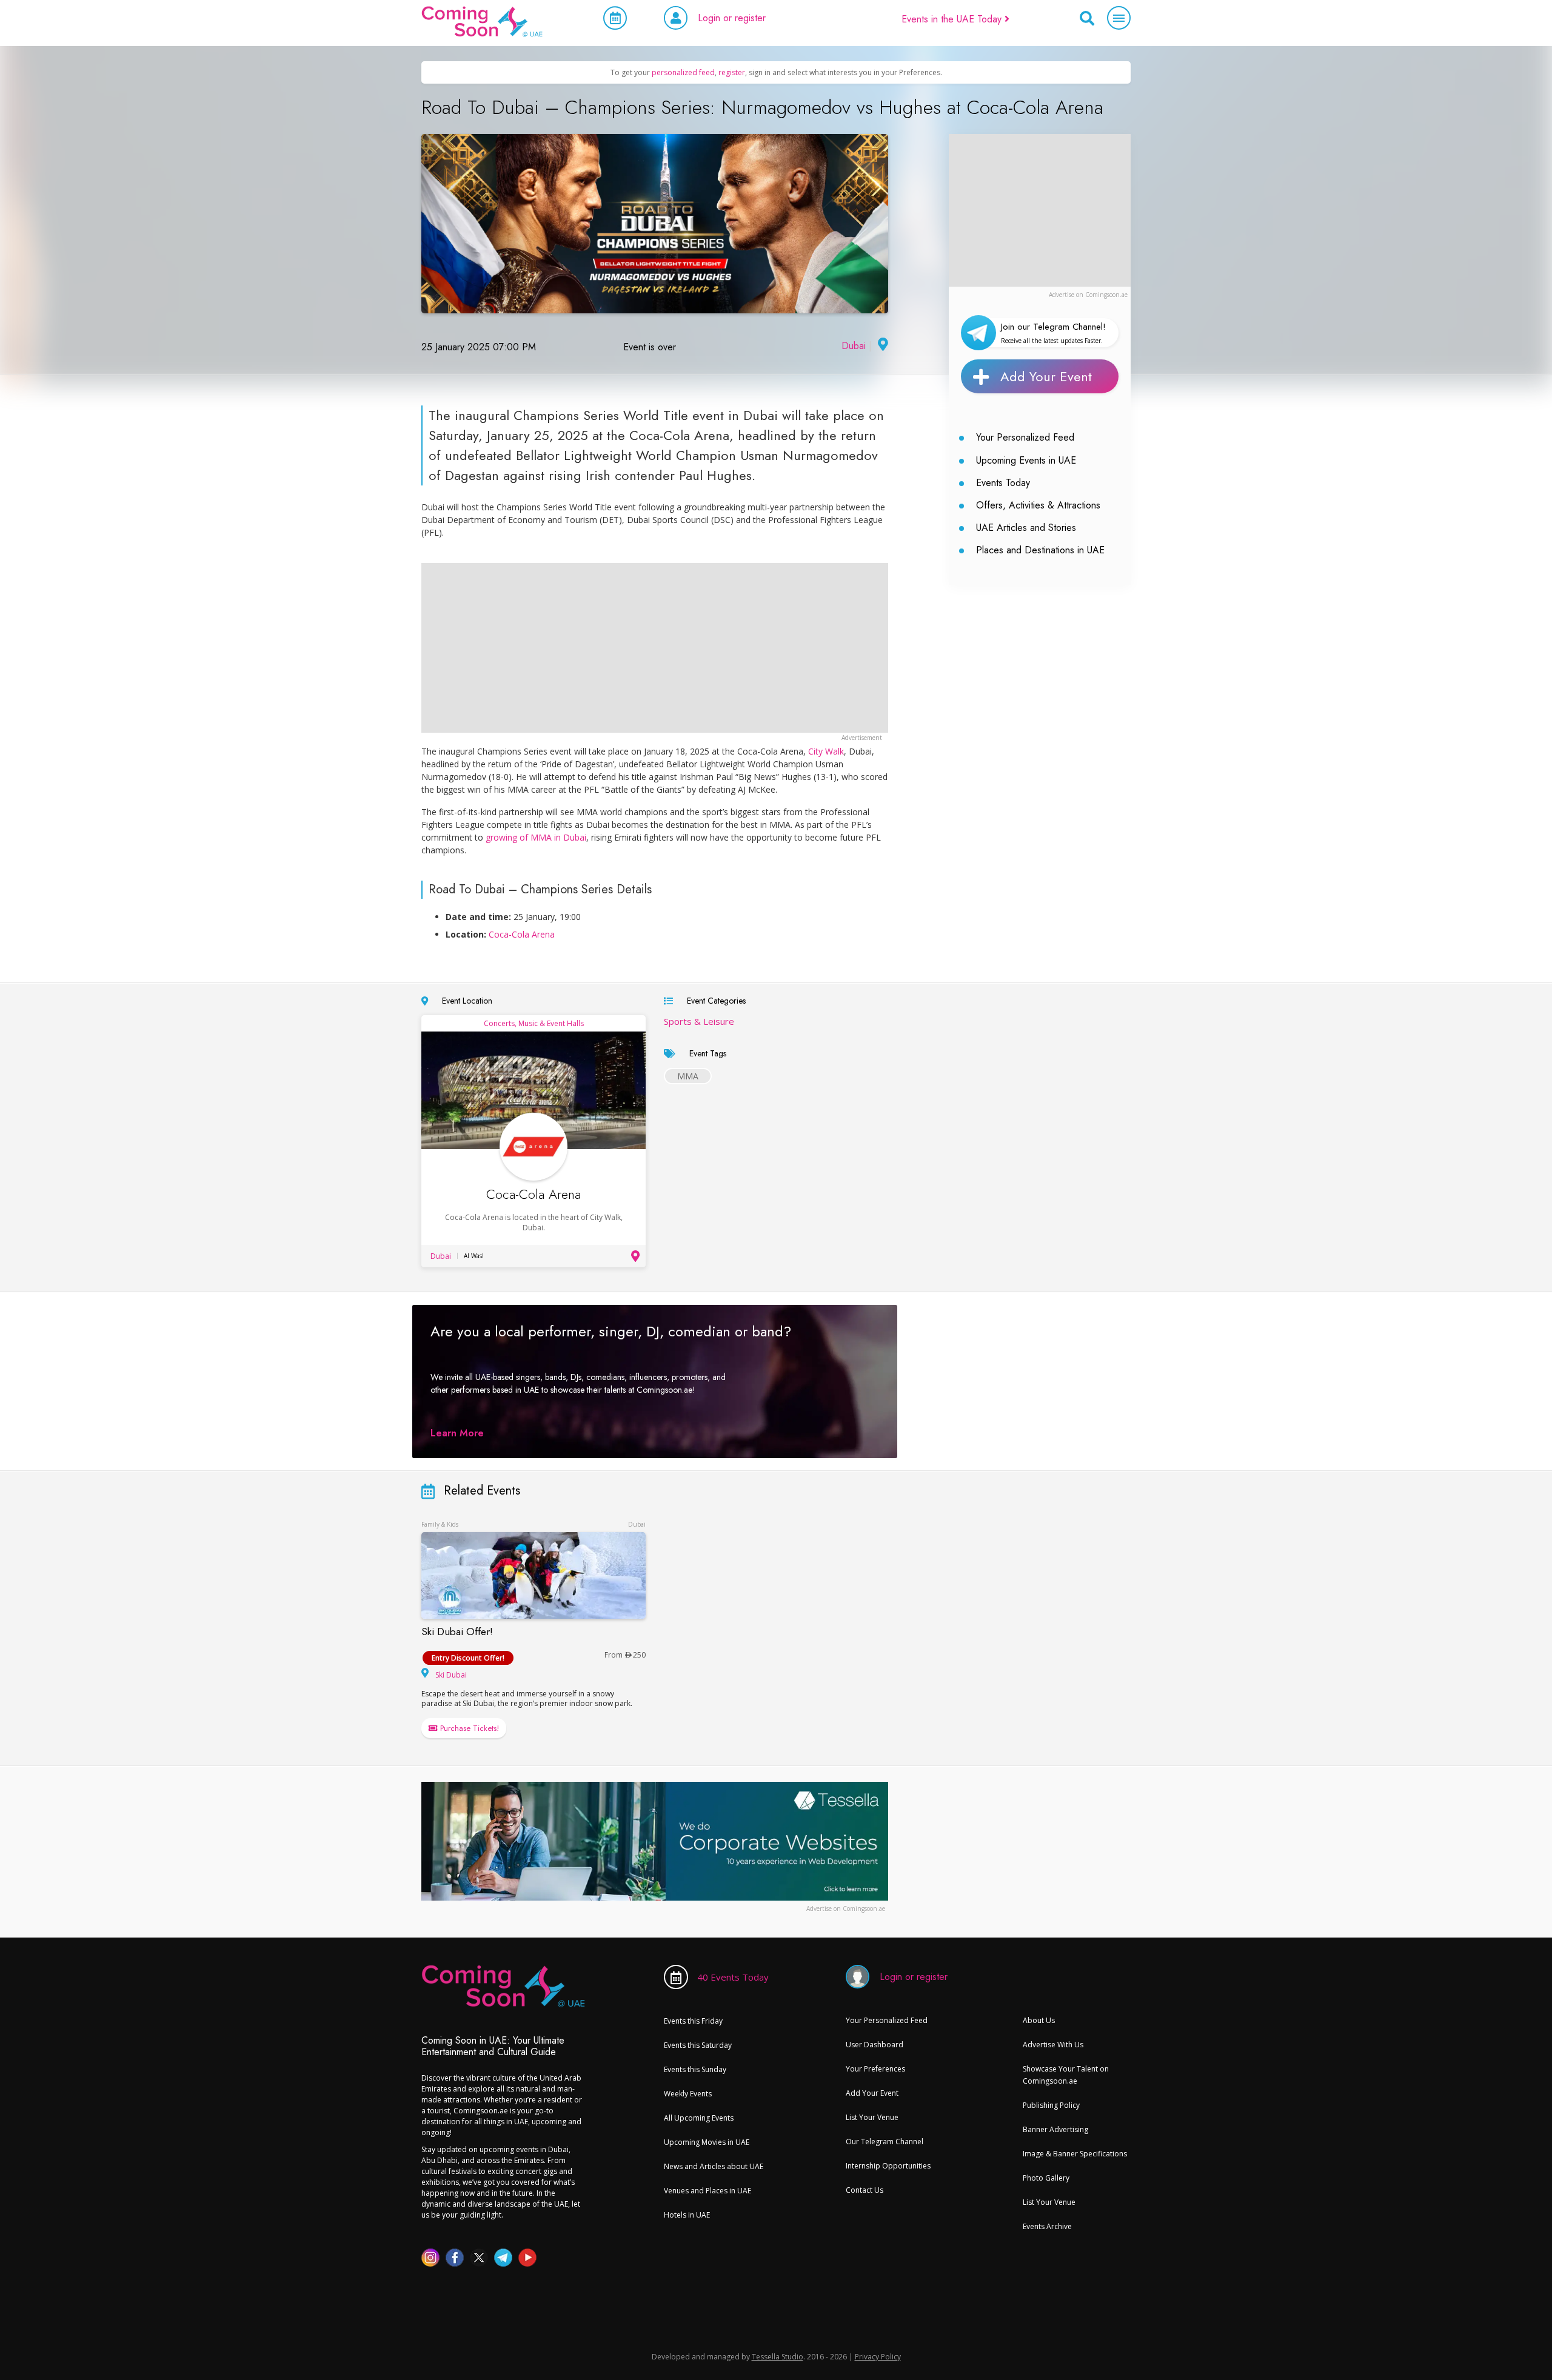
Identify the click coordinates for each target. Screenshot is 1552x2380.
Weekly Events (688, 2094)
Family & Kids (440, 1524)
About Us (1039, 2020)
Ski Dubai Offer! (457, 1632)
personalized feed (683, 72)
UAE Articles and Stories (1026, 528)
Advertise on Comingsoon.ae (1088, 295)
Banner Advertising (1055, 2129)
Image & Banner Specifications (1075, 2154)
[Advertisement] (1040, 210)
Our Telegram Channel (885, 2142)
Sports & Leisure (699, 1021)
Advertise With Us (1053, 2045)
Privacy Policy (878, 2357)
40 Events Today (733, 1977)
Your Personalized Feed (1025, 437)
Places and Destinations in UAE (1040, 550)
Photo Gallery (1046, 2178)
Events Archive (1047, 2226)
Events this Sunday (695, 2069)
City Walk (826, 751)
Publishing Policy (1051, 2105)
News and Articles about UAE (714, 2166)
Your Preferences (875, 2069)
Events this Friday (693, 2021)
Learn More (457, 1433)
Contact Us (865, 2190)
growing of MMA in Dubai (536, 837)
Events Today (1003, 483)
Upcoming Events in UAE (1026, 460)
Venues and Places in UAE (707, 2191)
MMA (688, 1076)
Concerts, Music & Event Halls (534, 1023)
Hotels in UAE (687, 2215)
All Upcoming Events (699, 2118)
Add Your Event (1046, 376)
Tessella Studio (778, 2357)
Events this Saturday (698, 2045)
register (732, 72)
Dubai (854, 346)
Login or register (732, 18)
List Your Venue (872, 2117)
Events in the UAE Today (953, 19)
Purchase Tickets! (468, 1728)
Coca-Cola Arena (522, 934)
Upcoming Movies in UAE (707, 2142)
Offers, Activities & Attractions (1038, 505)
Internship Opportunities (888, 2166)
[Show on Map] (881, 346)
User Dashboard (875, 2045)
